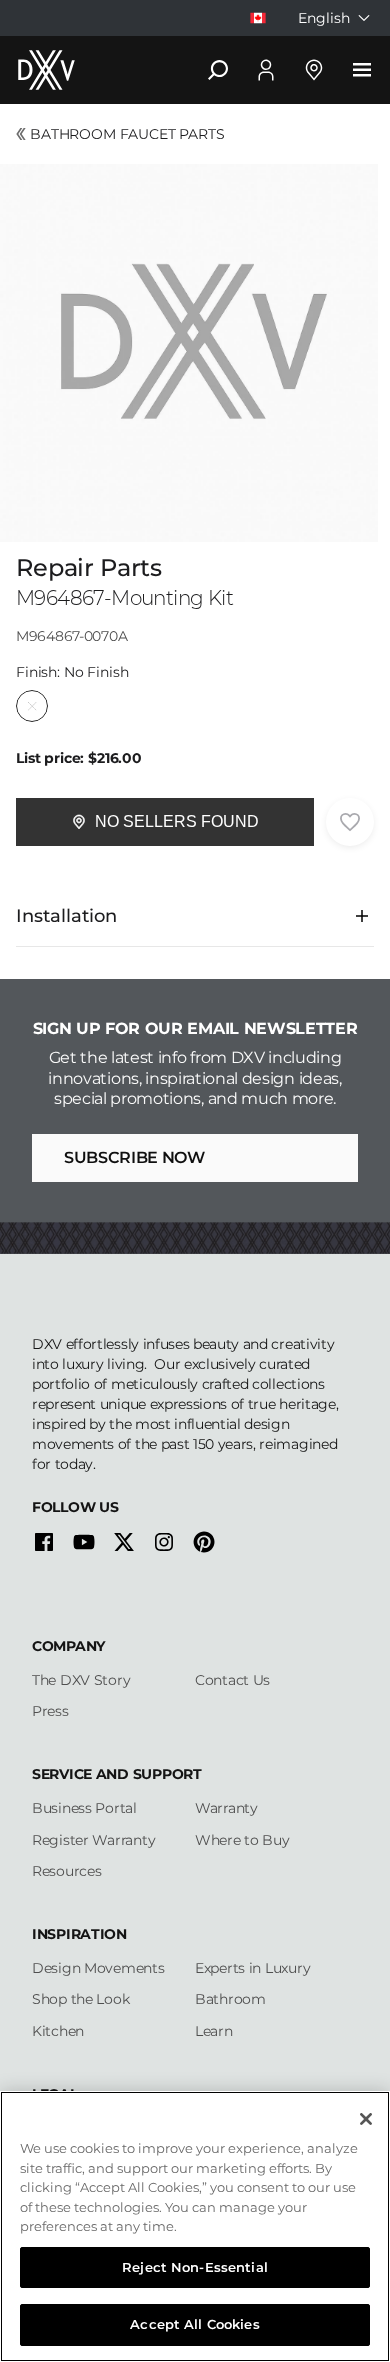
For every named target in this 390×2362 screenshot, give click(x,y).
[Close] (366, 2119)
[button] (165, 822)
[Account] (266, 70)
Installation (66, 916)
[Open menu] (362, 70)
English (324, 18)
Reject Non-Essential (195, 2267)
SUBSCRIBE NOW (134, 1157)
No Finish (32, 706)
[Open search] (218, 70)
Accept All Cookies (194, 2324)
